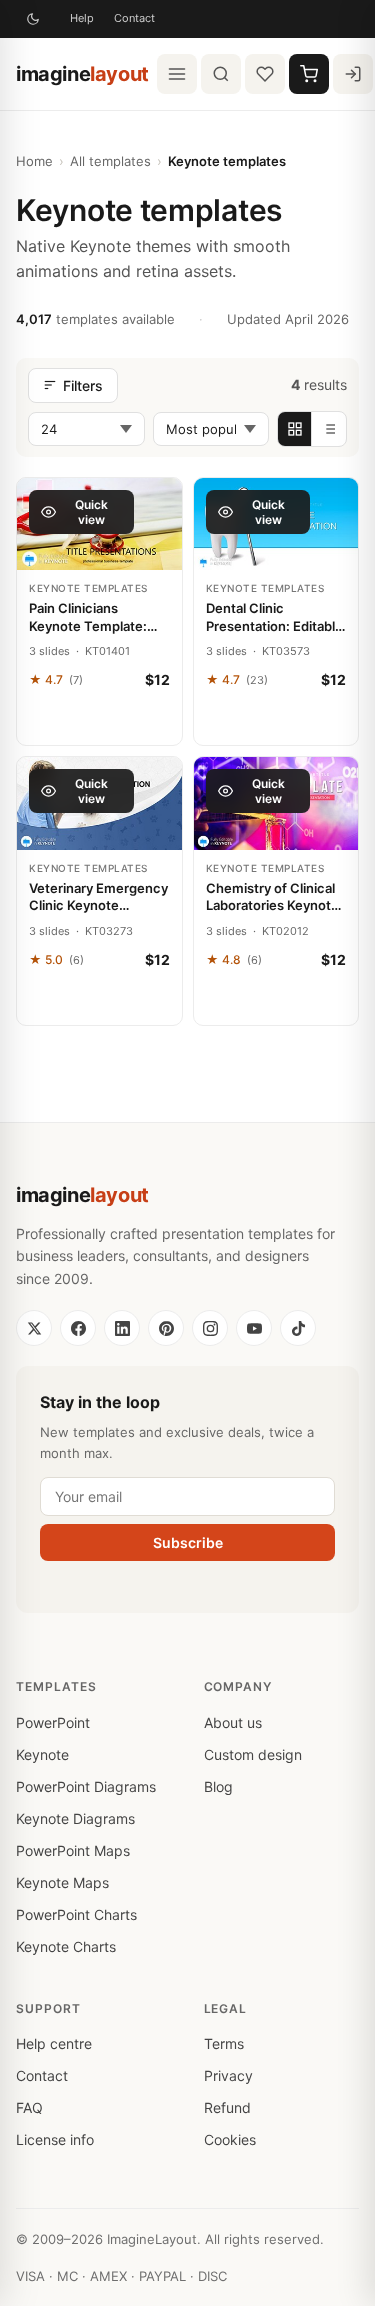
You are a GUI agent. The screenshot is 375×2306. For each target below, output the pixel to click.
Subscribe (188, 1542)
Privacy (228, 2075)
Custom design (253, 1754)
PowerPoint (53, 1722)
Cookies (230, 2139)
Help (82, 18)
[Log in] (353, 74)
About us (233, 1722)
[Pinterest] (166, 1328)
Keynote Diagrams (75, 1818)
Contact (134, 18)
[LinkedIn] (122, 1328)
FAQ (29, 2107)
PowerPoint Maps (73, 1850)
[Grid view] (295, 429)
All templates (110, 161)
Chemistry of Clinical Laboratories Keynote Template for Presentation (272, 897)
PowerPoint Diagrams (86, 1786)
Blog (218, 1786)
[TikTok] (298, 1328)
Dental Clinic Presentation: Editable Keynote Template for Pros (274, 617)
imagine (82, 74)
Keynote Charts (66, 1946)
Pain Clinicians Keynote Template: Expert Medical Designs (88, 617)
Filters (83, 385)
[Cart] (309, 74)
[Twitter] (34, 1328)
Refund (227, 2107)
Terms (224, 2043)
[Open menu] (177, 74)
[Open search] (221, 74)
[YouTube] (254, 1328)
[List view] (329, 429)
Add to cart (99, 722)
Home (34, 161)
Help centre (54, 2043)
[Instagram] (210, 1328)
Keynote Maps (62, 1882)
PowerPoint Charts (76, 1914)
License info (55, 2139)
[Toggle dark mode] (33, 19)
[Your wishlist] (265, 74)
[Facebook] (78, 1328)
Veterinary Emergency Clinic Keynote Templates (98, 897)
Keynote (42, 1754)
